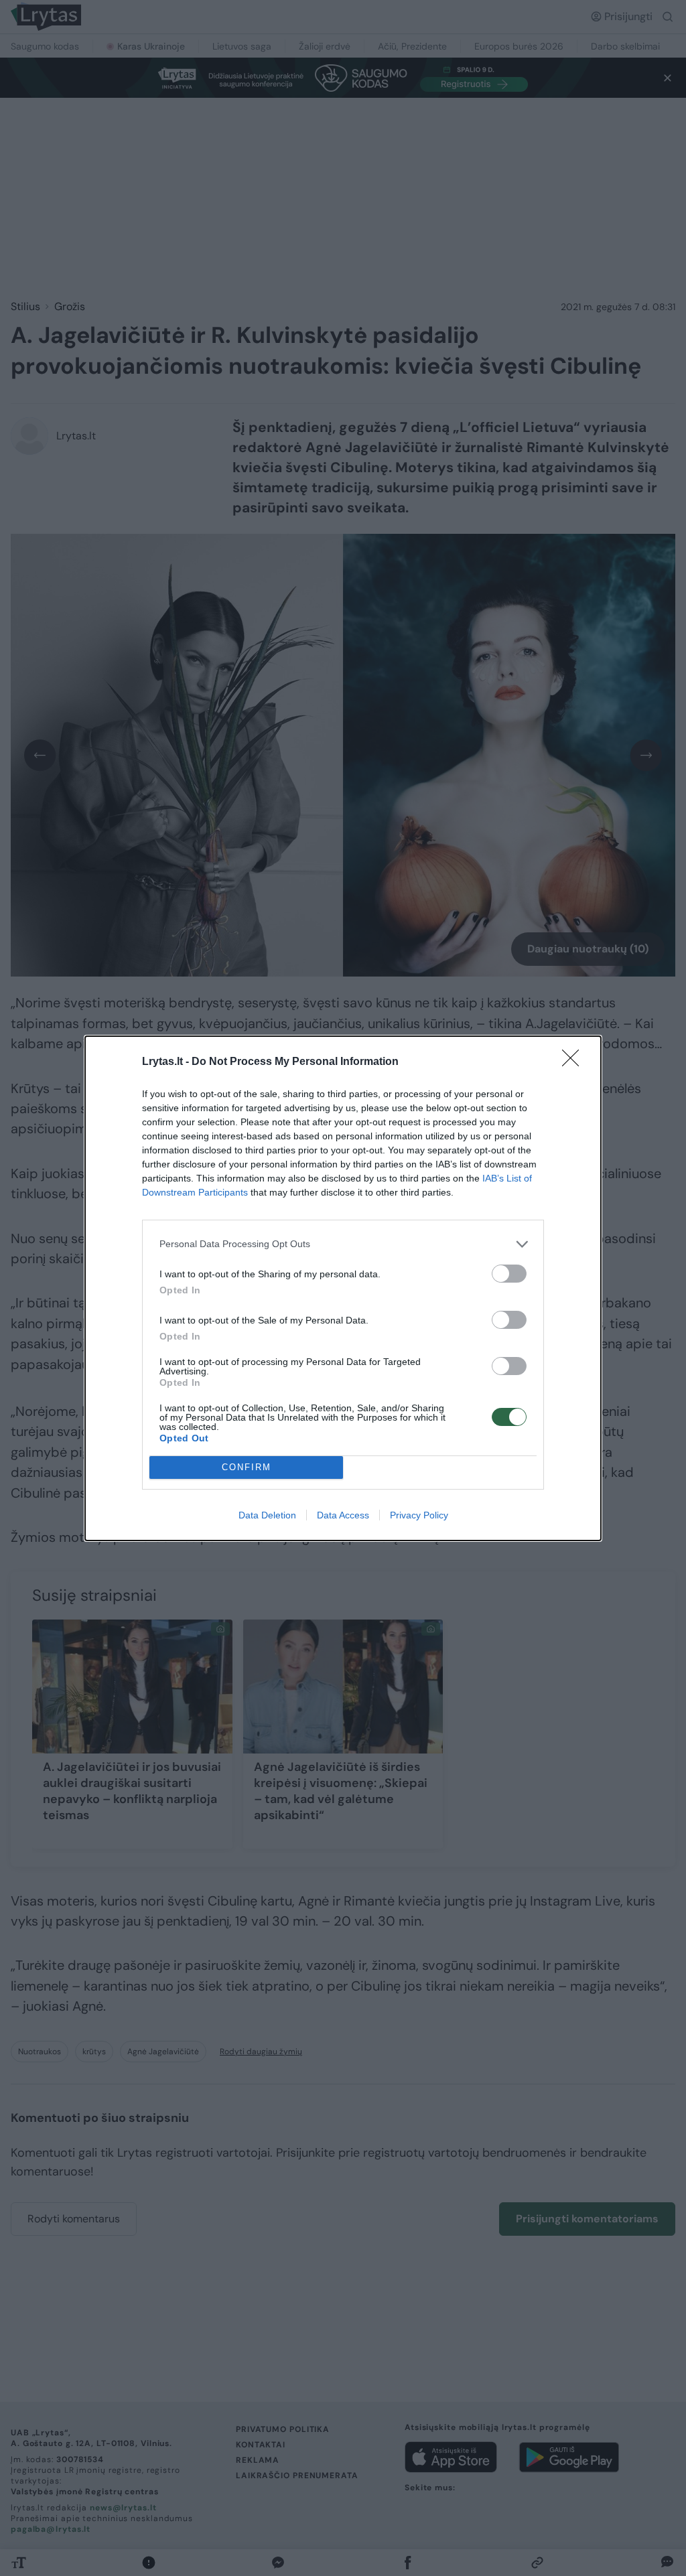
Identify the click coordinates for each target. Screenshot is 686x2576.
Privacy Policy (419, 1515)
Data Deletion (267, 1515)
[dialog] (343, 1288)
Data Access (343, 1515)
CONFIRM (247, 1467)
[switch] (509, 1274)
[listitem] (343, 1244)
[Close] (575, 1062)
